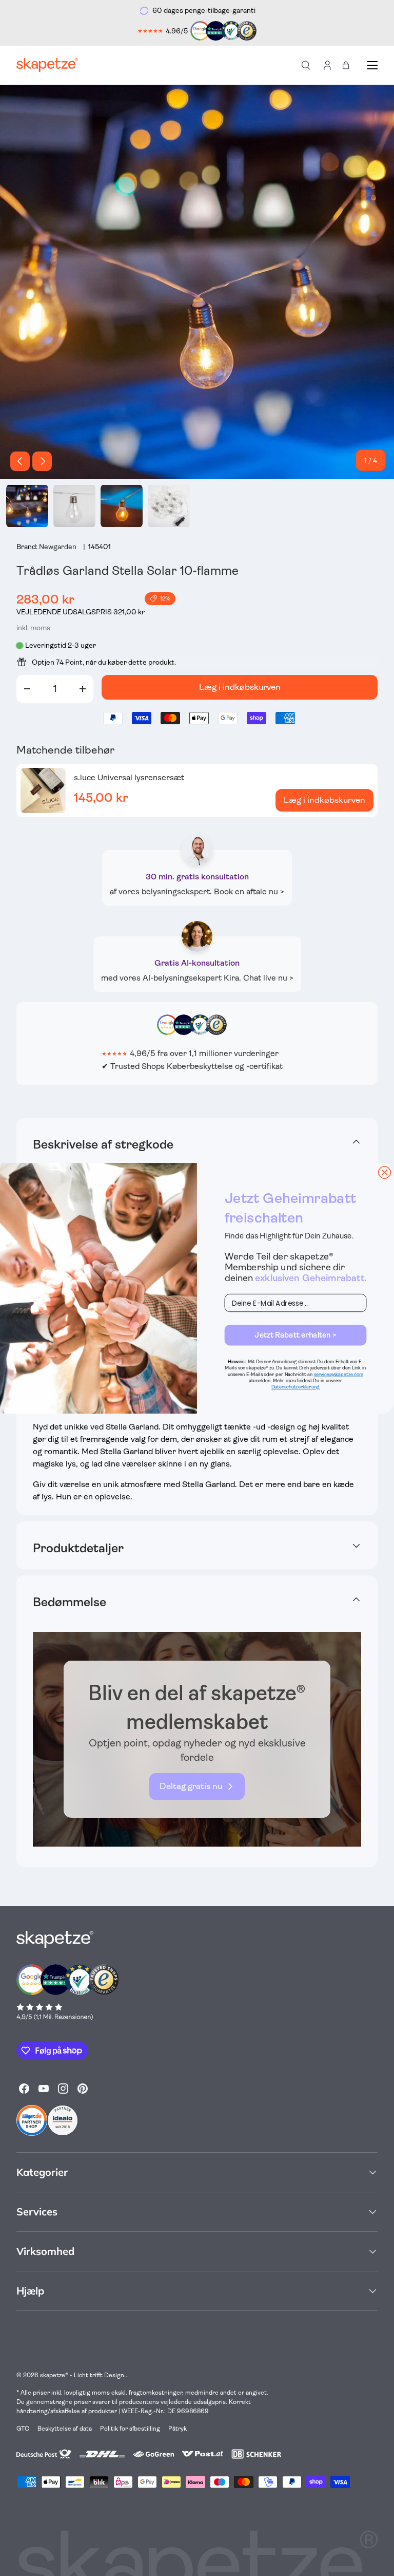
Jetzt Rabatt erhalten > (295, 1335)
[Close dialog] (385, 1172)
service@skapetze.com (339, 1374)
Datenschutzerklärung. (296, 1387)
